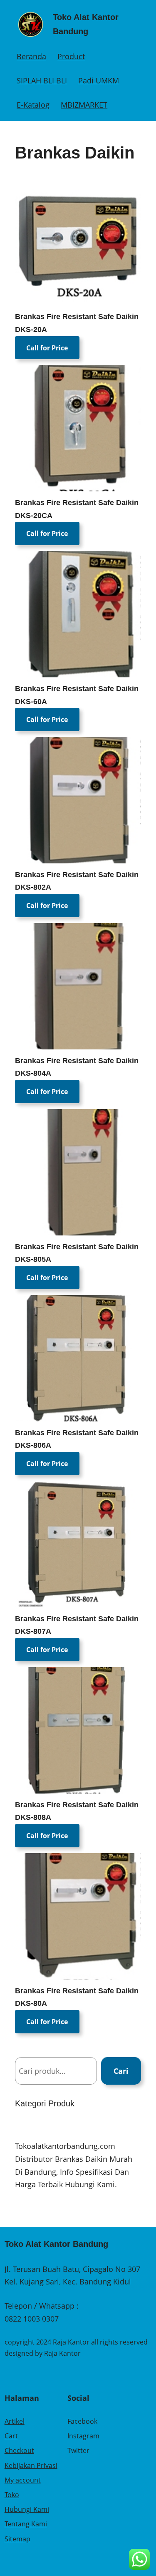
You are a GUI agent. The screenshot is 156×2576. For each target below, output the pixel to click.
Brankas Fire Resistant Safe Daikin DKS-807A (77, 1625)
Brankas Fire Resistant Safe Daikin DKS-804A (77, 1067)
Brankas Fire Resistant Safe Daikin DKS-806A (77, 1439)
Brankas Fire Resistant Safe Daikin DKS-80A (77, 1997)
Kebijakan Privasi (31, 2465)
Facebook (82, 2421)
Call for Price (47, 347)
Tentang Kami (26, 2524)
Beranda (31, 56)
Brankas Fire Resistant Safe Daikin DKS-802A (77, 881)
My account (23, 2480)
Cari (121, 2071)
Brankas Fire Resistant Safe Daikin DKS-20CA (77, 509)
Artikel (15, 2421)
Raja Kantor (62, 2353)
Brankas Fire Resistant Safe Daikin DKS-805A (77, 1253)
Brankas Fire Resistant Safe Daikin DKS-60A (77, 695)
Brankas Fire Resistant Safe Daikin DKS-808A (77, 1811)
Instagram (83, 2436)
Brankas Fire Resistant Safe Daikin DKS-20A (77, 323)
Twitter (78, 2450)
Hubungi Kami (27, 2509)
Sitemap (17, 2539)
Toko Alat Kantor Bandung (56, 2244)
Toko (12, 2495)
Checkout (19, 2450)
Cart (11, 2436)
